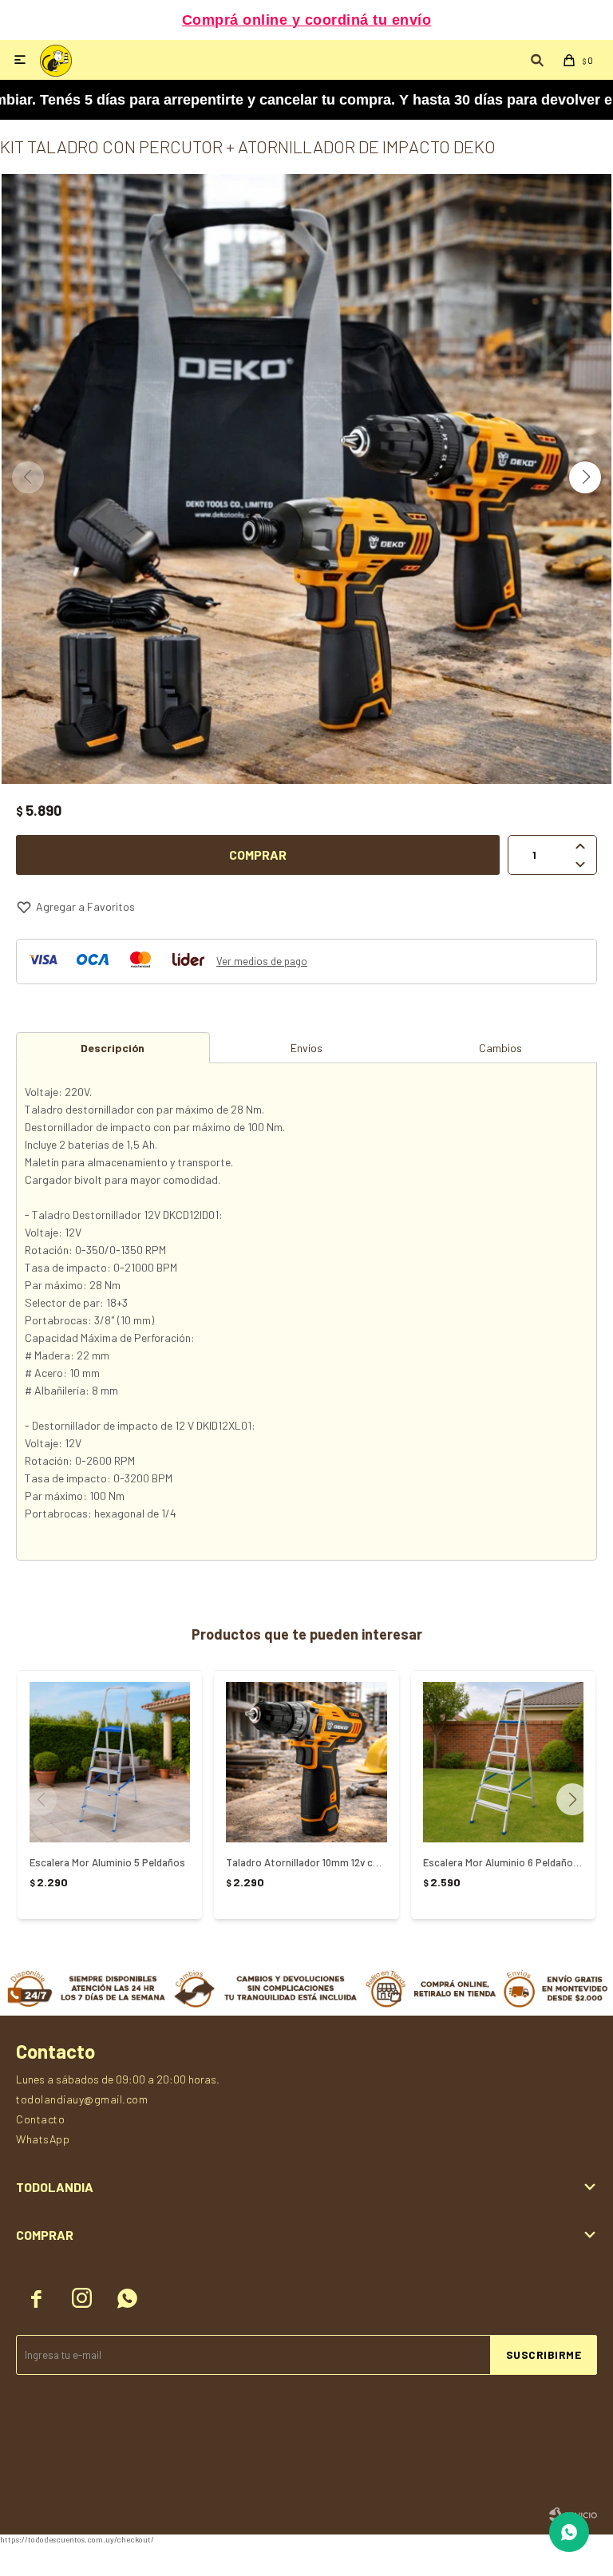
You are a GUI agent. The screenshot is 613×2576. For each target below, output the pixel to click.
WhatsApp (43, 2139)
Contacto (40, 2119)
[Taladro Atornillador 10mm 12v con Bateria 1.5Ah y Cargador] (306, 1762)
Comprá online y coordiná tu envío (307, 20)
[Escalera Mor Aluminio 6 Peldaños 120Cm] (503, 1762)
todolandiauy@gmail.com (82, 2099)
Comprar (258, 855)
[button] (585, 477)
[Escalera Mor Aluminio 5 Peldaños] (110, 1762)
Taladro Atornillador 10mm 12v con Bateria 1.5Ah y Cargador (306, 1862)
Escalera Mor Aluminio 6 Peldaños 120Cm (503, 1862)
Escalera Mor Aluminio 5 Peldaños (107, 1862)
